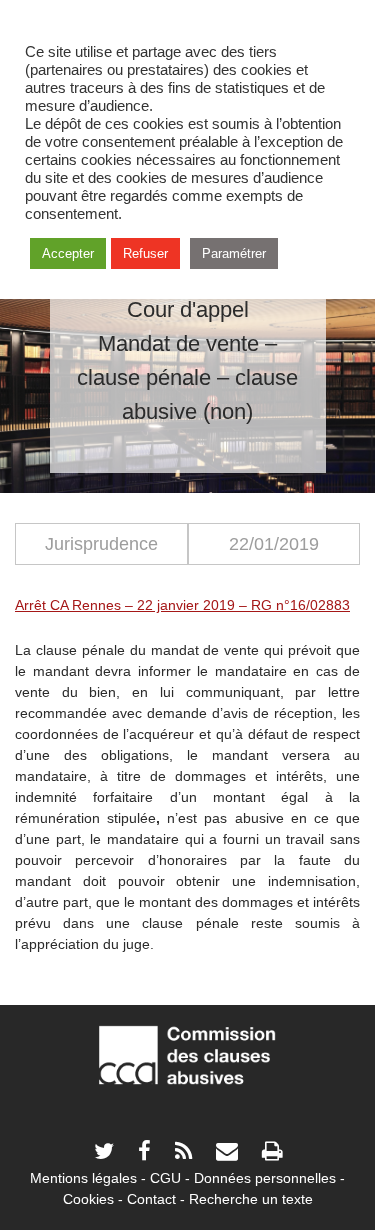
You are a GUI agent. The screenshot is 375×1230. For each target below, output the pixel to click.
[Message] (227, 1153)
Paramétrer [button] (234, 253)
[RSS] (183, 1153)
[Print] (272, 1153)
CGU (165, 1178)
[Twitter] (104, 1153)
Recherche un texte (251, 1199)
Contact (151, 1199)
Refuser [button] (145, 253)
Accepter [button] (68, 253)
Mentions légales (83, 1178)
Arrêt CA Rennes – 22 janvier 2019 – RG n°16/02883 (182, 605)
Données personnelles (265, 1178)
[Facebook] (144, 1153)
